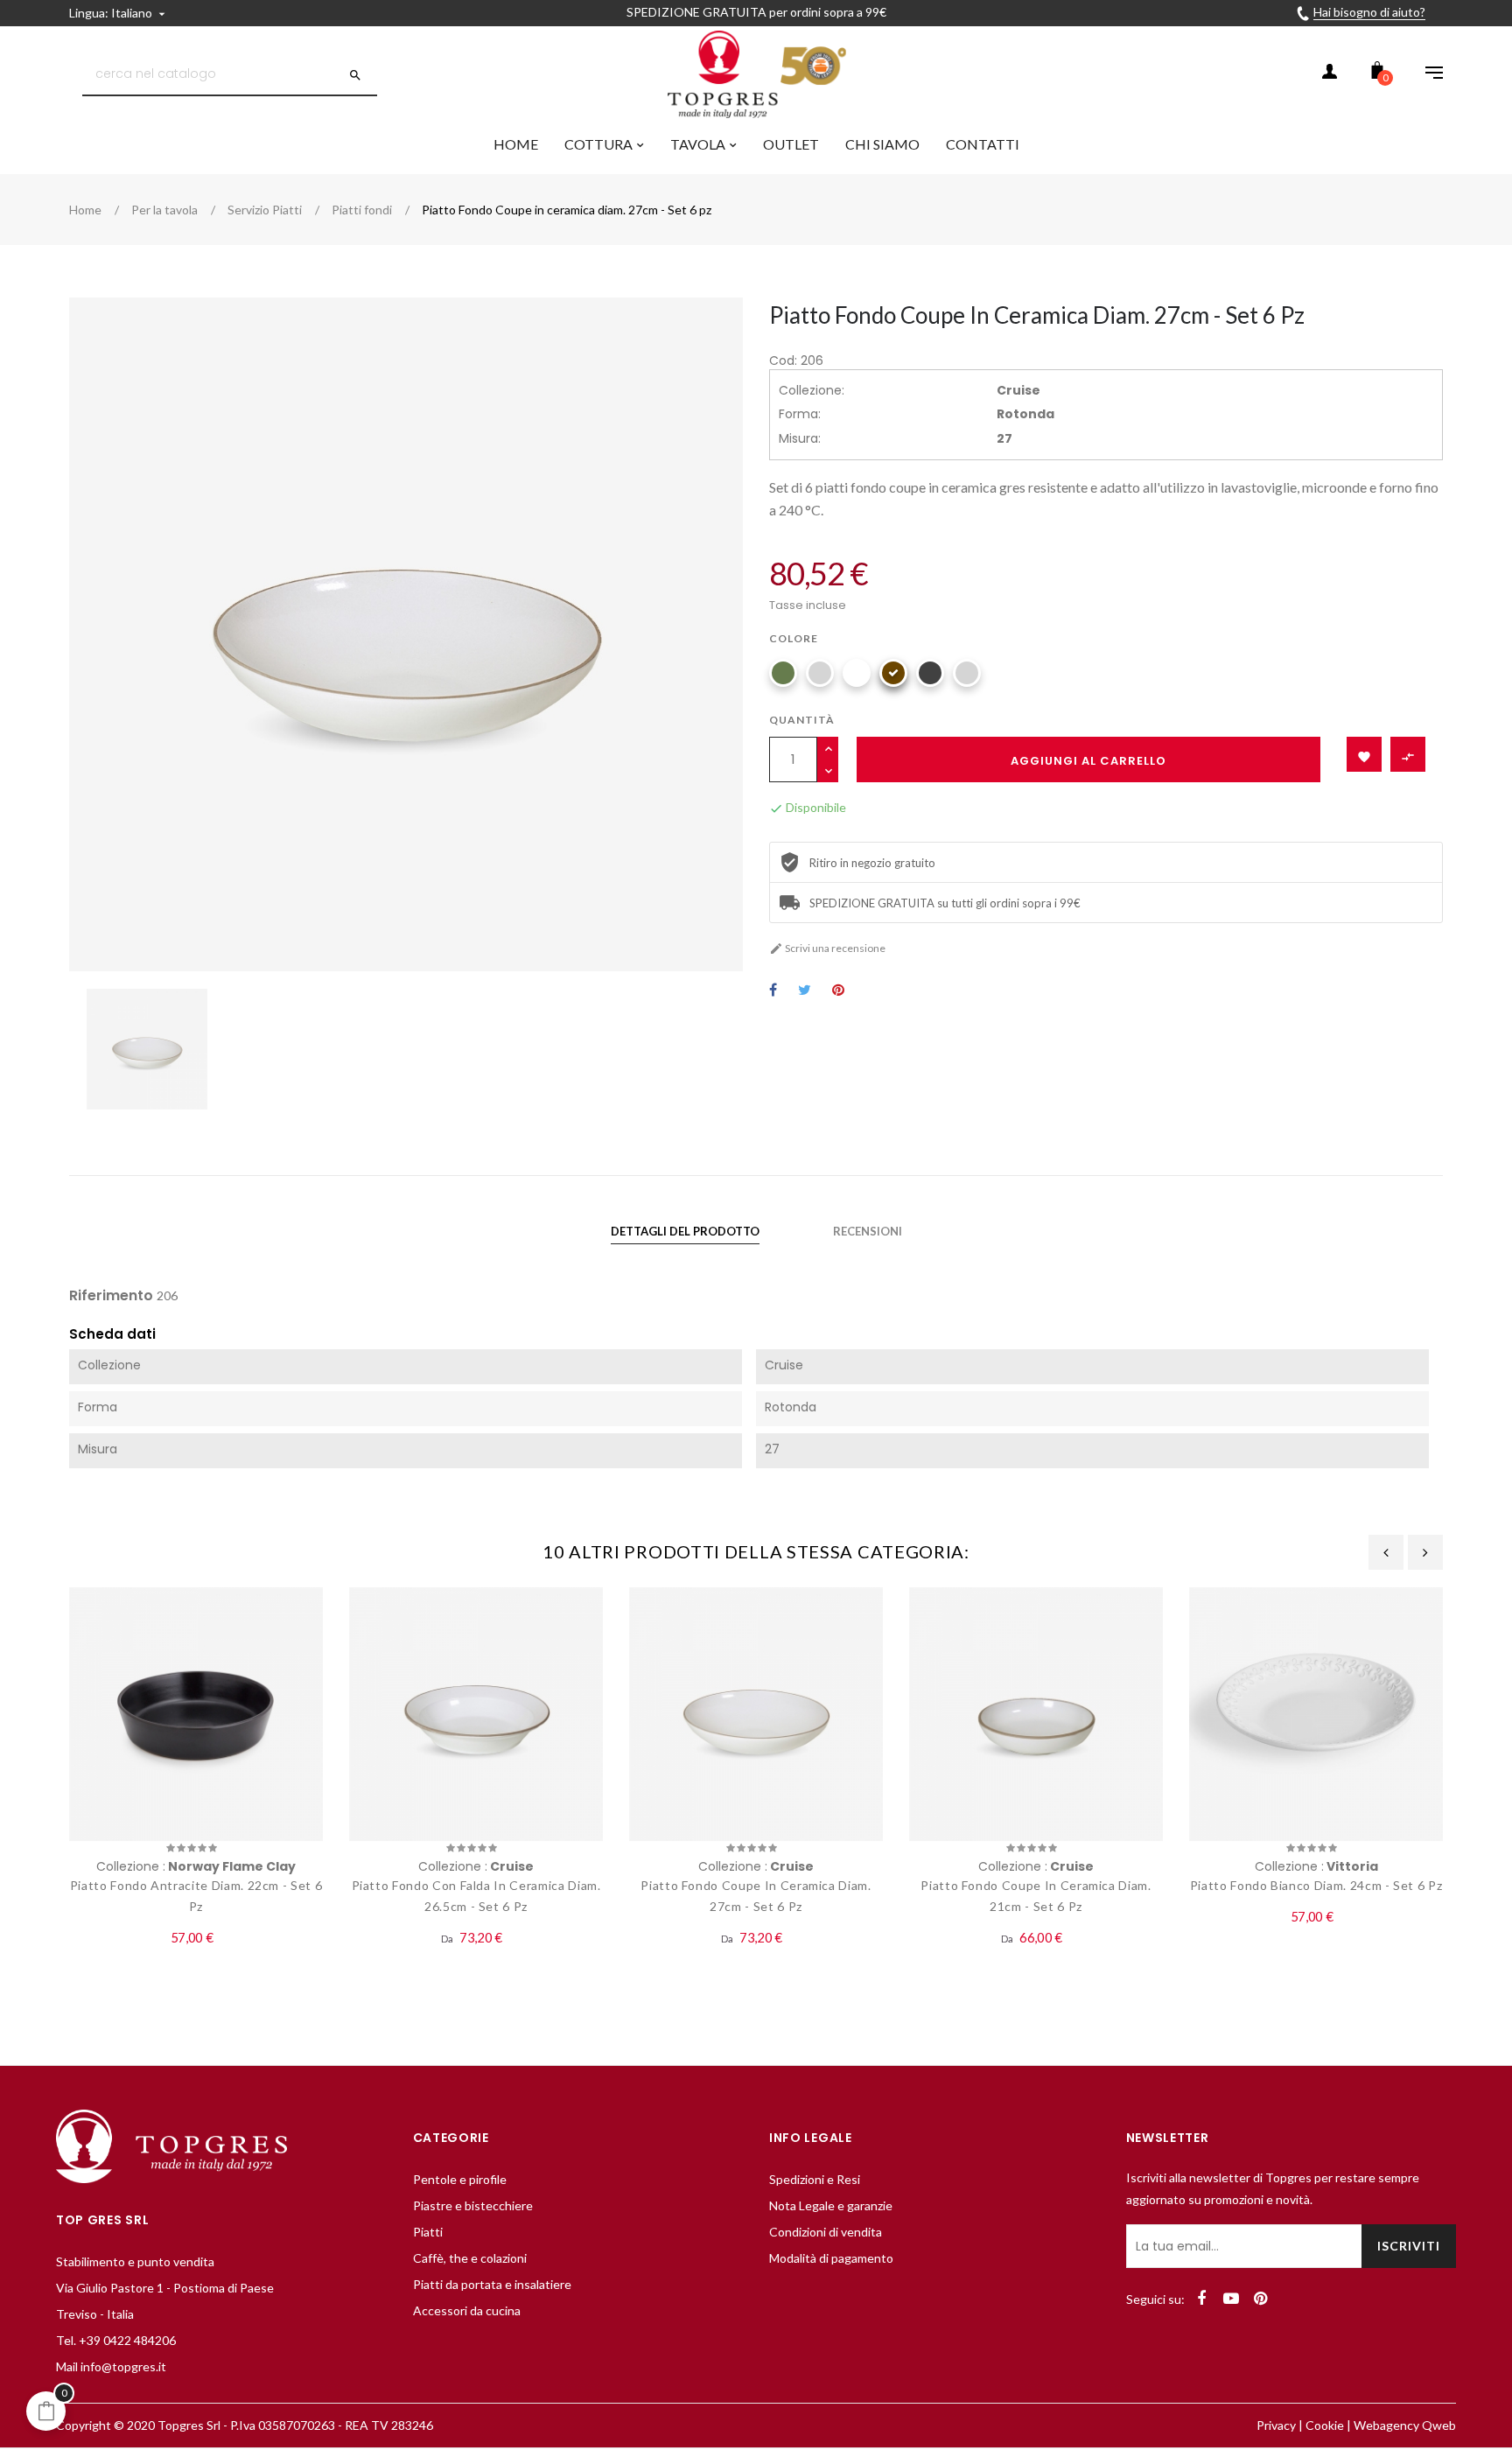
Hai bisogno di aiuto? (1369, 12)
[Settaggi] (1425, 74)
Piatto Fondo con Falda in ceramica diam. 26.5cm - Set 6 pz (476, 1896)
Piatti (428, 2232)
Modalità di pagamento (831, 2258)
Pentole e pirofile (460, 2179)
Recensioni (868, 1231)
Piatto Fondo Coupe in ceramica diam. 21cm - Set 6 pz (1036, 1896)
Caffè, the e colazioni (470, 2258)
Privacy (1276, 2425)
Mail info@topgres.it (111, 2366)
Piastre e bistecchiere (473, 2205)
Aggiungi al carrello (1088, 761)
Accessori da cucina (467, 2310)
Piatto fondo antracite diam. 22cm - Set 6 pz (196, 1896)
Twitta (805, 991)
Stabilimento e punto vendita (135, 2261)
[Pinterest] (1261, 2299)
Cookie (1325, 2425)
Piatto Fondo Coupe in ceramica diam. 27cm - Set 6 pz (756, 1896)
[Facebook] (1201, 2299)
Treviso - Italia (95, 2314)
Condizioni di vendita (826, 2232)
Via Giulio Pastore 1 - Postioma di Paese (165, 2288)
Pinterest (838, 991)
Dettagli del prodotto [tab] (685, 1231)
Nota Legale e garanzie (831, 2205)
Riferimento (111, 1296)
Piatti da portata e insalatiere (492, 2284)
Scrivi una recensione (827, 948)
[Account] (1329, 74)
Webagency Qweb (1405, 2425)
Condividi (773, 991)
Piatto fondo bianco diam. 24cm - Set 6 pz (1316, 1885)
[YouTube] (1231, 2299)
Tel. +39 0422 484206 (116, 2340)
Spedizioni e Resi (815, 2179)
